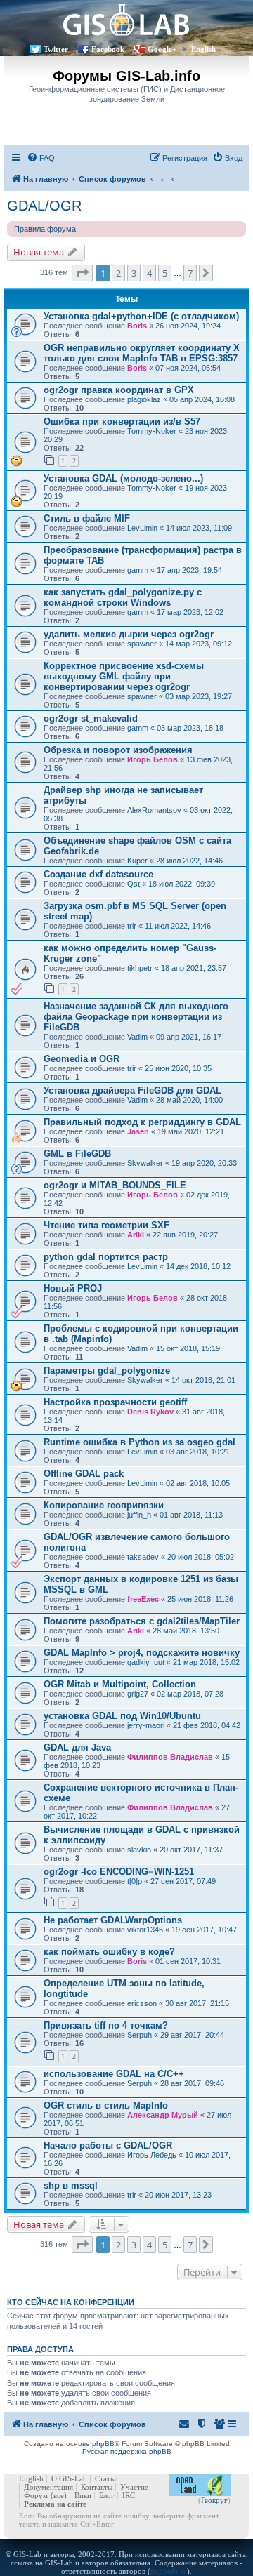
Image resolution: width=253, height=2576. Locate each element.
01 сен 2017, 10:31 (188, 1961)
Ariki (136, 1235)
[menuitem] (41, 158)
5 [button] (165, 273)
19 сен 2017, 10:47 (204, 1930)
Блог (107, 2495)
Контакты (97, 2487)
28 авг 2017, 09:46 (192, 2083)
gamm (138, 570)
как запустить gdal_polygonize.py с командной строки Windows (123, 597)
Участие (134, 2487)
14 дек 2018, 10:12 (198, 1266)
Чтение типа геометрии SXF (106, 1225)
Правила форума (45, 229)
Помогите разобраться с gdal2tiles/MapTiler (142, 1621)
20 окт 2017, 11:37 (191, 1850)
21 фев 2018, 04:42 (207, 1725)
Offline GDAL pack (84, 1474)
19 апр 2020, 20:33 (204, 1163)
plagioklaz (144, 399)
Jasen (138, 1131)
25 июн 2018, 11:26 (200, 1599)
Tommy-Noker (152, 431)
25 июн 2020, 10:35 (178, 1068)
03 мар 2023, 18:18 (190, 728)
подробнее (169, 2571)
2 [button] (118, 273)
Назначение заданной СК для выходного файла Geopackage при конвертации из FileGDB (136, 1017)
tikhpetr (140, 968)
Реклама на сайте (55, 2504)
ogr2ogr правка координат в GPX (119, 390)
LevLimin (142, 528)
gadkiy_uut (146, 1662)
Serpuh (140, 2035)
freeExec (143, 1599)
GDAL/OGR (44, 206)
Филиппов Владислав (170, 1757)
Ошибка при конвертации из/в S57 (122, 421)
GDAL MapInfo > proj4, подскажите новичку (142, 1653)
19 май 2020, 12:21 (191, 1131)
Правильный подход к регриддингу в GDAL (142, 1122)
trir (132, 926)
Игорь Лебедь (152, 2155)
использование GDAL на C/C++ (114, 2074)
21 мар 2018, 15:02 (206, 1662)
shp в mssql (71, 2185)
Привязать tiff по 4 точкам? (106, 2025)
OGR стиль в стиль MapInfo (106, 2105)
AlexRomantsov (154, 810)
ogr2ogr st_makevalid (91, 718)
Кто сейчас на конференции (71, 2302)
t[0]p (135, 1881)
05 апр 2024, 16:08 (202, 399)
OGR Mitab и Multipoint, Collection (120, 1684)
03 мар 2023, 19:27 (199, 696)
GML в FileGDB (77, 1154)
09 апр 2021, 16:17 (189, 1037)
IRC (129, 2495)
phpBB (103, 2444)
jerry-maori (146, 1725)
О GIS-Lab (69, 2478)
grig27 (138, 1694)
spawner (142, 644)
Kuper (137, 861)
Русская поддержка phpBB (127, 2451)
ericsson (142, 2003)
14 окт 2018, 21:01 (203, 1380)
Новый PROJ (73, 1288)
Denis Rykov (150, 1412)
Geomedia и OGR (82, 1059)
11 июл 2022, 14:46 (178, 926)
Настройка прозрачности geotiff (115, 1402)
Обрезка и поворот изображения (118, 750)
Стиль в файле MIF (87, 518)
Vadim (137, 1037)
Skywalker (145, 1163)
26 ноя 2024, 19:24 (188, 326)
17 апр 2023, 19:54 (189, 570)
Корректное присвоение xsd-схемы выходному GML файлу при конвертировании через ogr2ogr (124, 676)
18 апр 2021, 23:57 (194, 968)
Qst (134, 884)
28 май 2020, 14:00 (189, 1100)
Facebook (108, 49)
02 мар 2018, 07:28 (190, 1694)
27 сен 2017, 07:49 (183, 1881)
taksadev (143, 1557)
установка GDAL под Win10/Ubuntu (122, 1716)
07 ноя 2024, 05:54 (188, 368)
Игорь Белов (153, 759)
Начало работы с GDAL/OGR (108, 2145)
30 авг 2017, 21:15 (197, 2003)
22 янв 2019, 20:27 (185, 1235)
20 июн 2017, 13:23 (178, 2195)
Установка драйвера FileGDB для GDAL (132, 1090)
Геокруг (214, 2500)
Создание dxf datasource (98, 874)
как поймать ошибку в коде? (109, 1952)
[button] (82, 273)
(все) (59, 2495)
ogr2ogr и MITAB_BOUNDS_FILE (115, 1185)
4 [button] (149, 273)
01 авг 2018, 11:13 (191, 1515)
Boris (137, 326)
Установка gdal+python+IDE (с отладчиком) (141, 316)
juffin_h (139, 1515)
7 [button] (190, 273)
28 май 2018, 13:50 (186, 1631)
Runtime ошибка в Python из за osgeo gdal (140, 1442)
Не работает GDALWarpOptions (113, 1920)
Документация (48, 2487)
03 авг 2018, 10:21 (198, 1452)
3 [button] (134, 273)
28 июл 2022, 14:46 (189, 861)
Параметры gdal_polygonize (107, 1370)
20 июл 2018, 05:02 (201, 1557)
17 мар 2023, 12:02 (190, 612)
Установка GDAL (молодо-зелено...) (123, 478)
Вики (83, 2495)
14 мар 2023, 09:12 (199, 644)
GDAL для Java (77, 1747)
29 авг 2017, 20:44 (192, 2035)
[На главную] (126, 19)
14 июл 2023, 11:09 (199, 528)
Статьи (106, 2478)
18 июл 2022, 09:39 (182, 884)
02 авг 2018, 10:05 (198, 1483)
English (203, 49)
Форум (36, 2495)
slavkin (139, 1850)
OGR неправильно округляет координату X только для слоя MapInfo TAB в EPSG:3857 (142, 353)
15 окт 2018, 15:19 (188, 1348)
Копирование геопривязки (104, 1505)
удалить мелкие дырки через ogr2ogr (129, 634)
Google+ (162, 49)
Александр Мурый (163, 2115)
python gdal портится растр (106, 1257)
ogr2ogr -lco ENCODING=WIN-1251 (119, 1872)
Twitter (56, 49)
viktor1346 (145, 1930)
